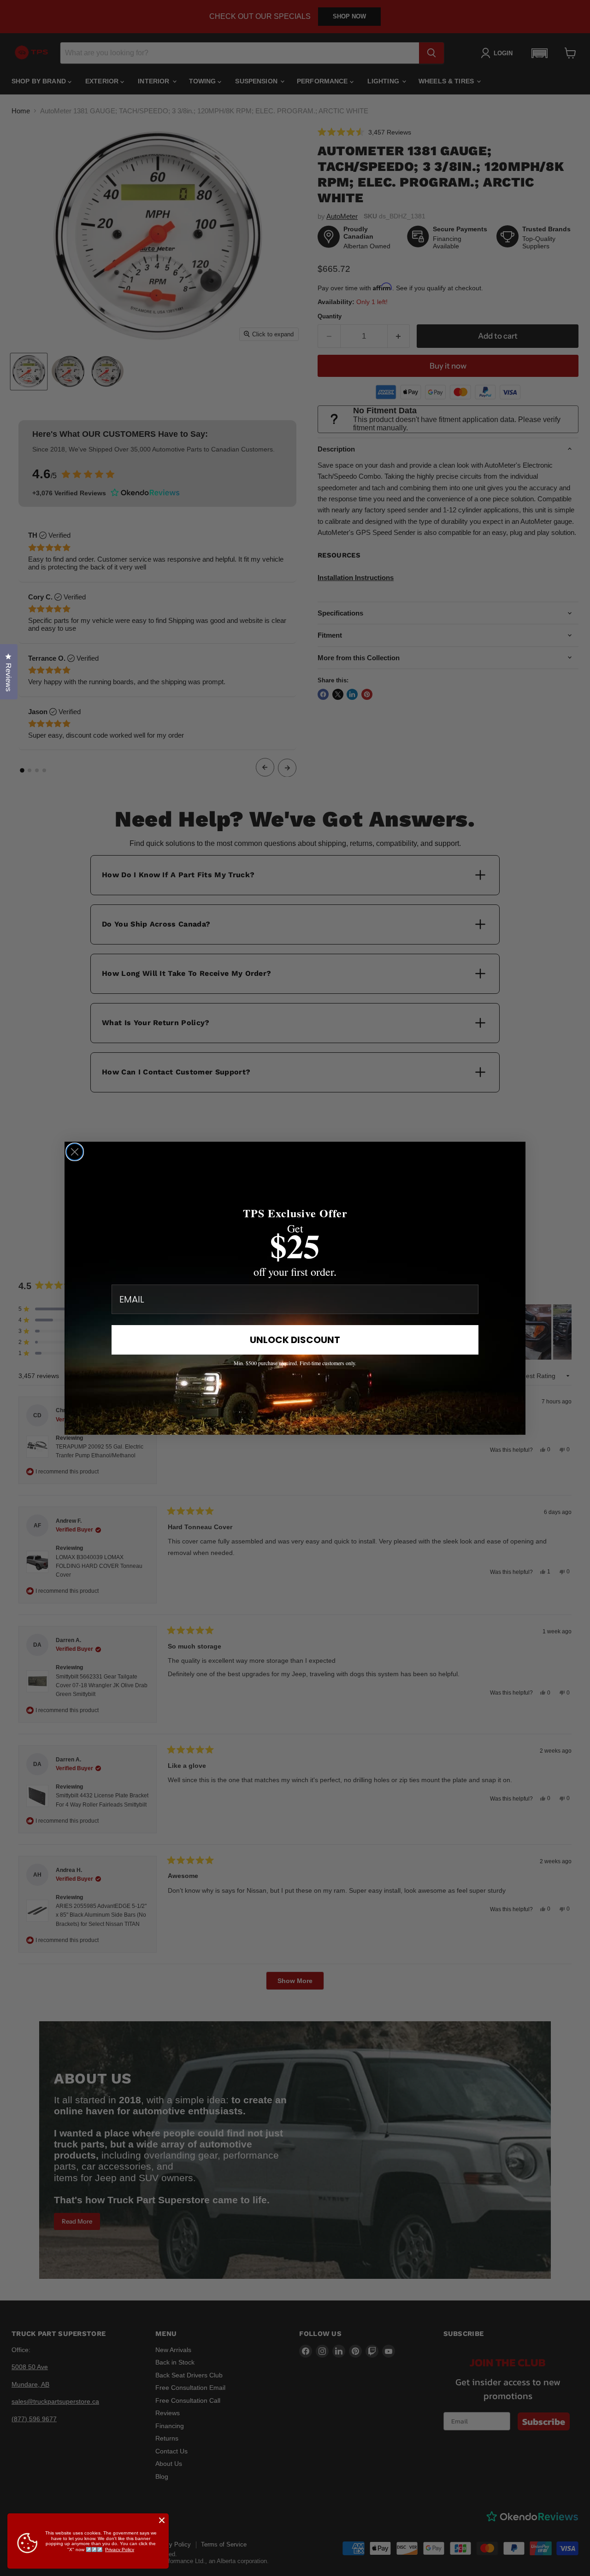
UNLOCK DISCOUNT (295, 1340)
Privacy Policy (120, 2550)
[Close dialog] (75, 1152)
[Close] (162, 2520)
